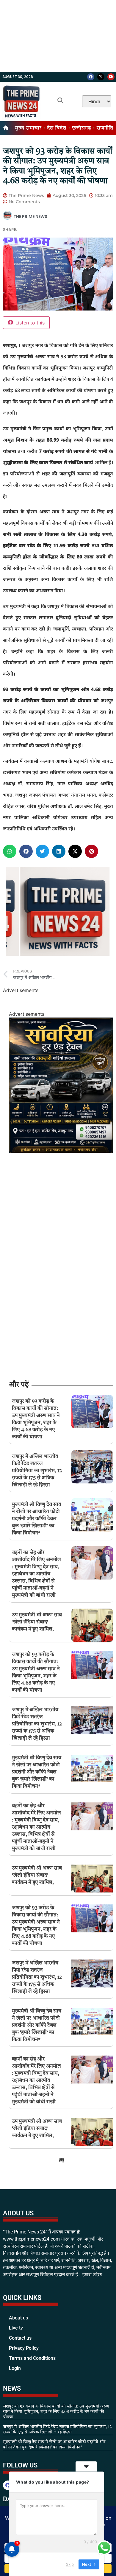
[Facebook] (91, 77)
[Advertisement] (58, 36)
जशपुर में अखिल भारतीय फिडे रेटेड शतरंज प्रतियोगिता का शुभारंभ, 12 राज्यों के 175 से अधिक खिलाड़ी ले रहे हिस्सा (37, 1471)
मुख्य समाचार (28, 128)
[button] (10, 851)
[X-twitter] (101, 77)
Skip (70, 2564)
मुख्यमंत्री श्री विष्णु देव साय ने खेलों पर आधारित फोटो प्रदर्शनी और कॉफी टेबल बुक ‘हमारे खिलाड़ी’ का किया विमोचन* (37, 1519)
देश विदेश (57, 128)
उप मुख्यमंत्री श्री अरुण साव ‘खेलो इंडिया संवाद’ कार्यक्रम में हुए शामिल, (37, 1622)
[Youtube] (111, 77)
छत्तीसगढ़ (81, 128)
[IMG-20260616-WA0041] (61, 1151)
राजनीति (105, 128)
